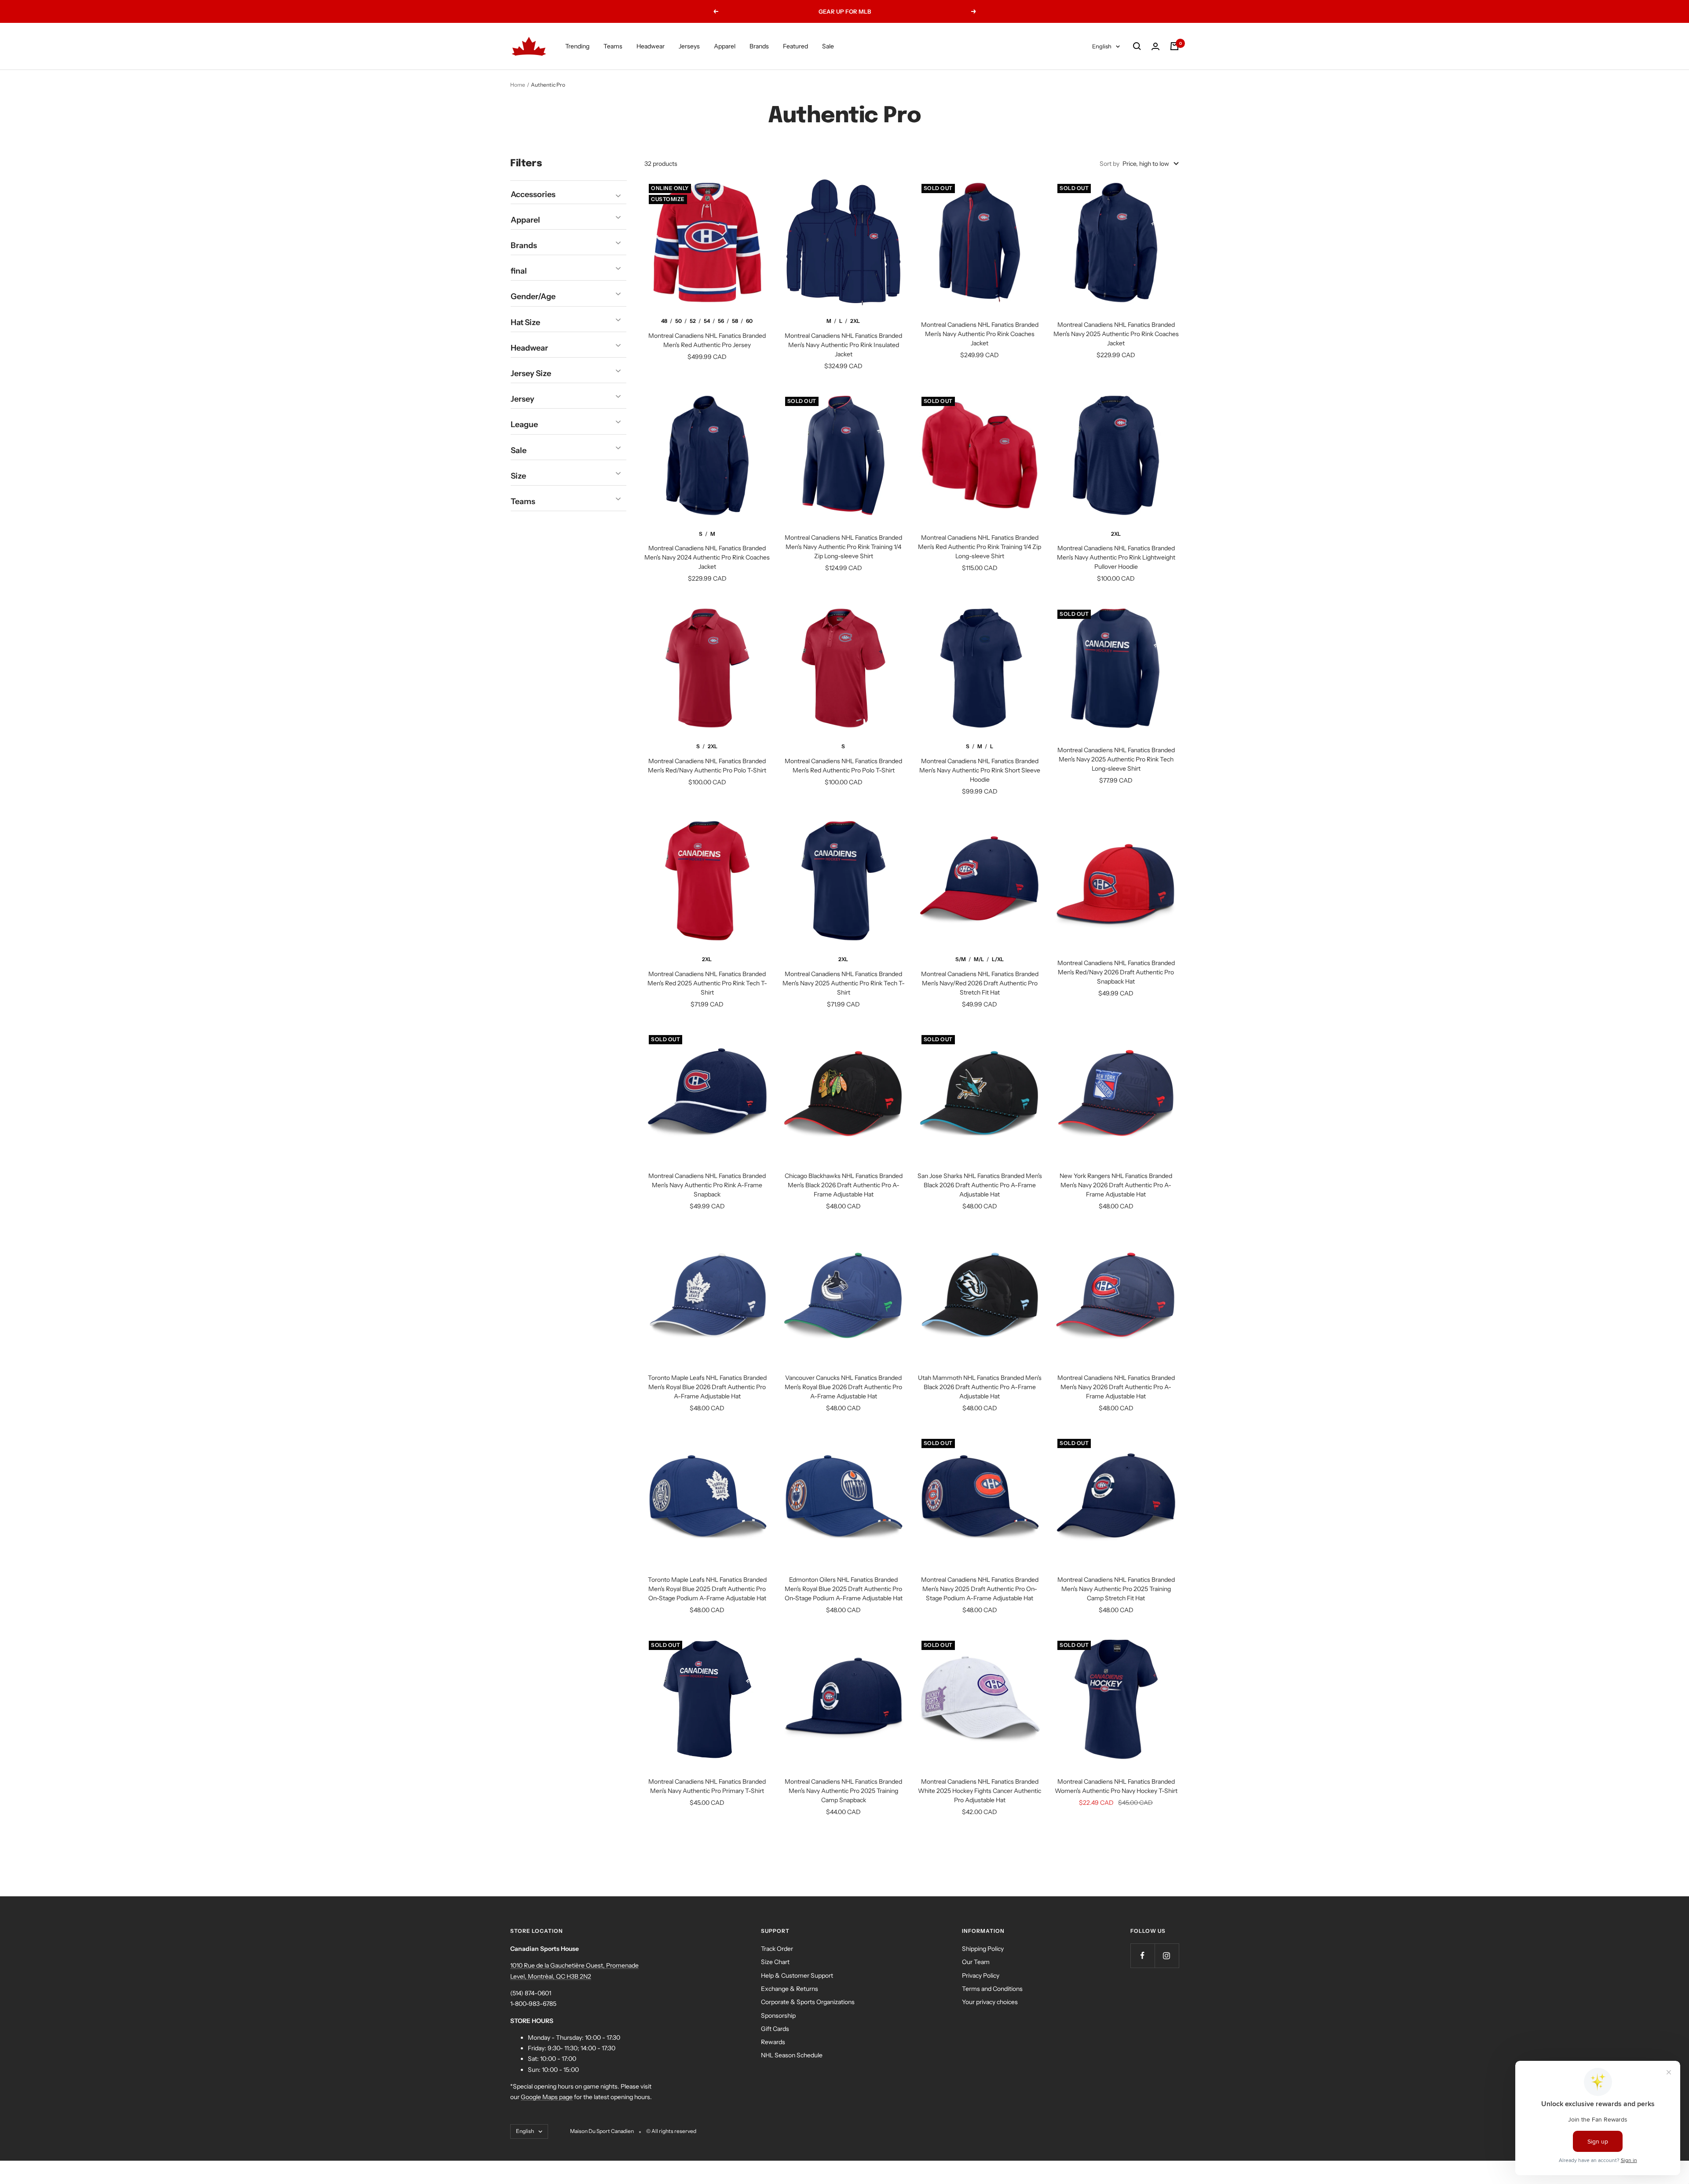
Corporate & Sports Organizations (808, 2002)
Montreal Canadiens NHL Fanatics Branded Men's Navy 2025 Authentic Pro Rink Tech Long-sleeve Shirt (1116, 759)
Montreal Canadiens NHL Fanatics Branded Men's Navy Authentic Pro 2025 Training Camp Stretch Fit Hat (1116, 1589)
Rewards (773, 2042)
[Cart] (1174, 46)
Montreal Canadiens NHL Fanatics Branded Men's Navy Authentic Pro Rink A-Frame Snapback (707, 1185)
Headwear (651, 46)
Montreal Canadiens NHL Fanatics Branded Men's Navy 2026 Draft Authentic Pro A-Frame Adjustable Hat (1116, 1387)
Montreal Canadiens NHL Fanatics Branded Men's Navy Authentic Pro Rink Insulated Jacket (843, 345)
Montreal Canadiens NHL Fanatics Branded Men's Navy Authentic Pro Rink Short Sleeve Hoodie (980, 770)
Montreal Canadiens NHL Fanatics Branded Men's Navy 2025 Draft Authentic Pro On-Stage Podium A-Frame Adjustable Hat (980, 1589)
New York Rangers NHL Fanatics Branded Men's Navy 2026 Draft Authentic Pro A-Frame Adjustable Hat (1116, 1185)
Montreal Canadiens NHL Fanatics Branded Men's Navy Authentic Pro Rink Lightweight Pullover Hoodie (1116, 557)
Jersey (523, 399)
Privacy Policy (981, 1975)
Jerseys (689, 46)
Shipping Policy (983, 1949)
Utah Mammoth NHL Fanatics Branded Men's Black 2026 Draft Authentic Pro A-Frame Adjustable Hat (980, 1387)
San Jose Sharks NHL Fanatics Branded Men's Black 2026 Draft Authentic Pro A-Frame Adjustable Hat (980, 1185)
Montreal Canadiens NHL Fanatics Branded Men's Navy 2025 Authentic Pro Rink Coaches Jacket (1116, 334)
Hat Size (525, 322)
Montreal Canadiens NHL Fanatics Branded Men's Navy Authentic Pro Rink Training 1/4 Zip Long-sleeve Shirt (843, 547)
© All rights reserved (671, 2131)
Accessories (533, 194)
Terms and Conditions (992, 1989)
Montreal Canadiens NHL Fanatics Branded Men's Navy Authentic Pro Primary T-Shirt (707, 1786)
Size (518, 476)
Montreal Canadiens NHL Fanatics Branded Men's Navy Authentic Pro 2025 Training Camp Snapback (843, 1791)
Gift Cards (775, 2029)
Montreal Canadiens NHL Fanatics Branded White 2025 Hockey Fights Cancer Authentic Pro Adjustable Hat (980, 1791)
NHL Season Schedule (792, 2055)
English (1102, 46)
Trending (577, 46)
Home (518, 85)
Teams (613, 46)
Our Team (976, 1962)
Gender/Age (533, 296)
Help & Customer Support (797, 1975)
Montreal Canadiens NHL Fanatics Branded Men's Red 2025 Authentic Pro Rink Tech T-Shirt (707, 983)
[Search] (1137, 46)
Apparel (725, 46)
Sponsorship (778, 2016)
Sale (828, 46)
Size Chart (775, 1962)
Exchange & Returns (790, 1989)
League (524, 424)
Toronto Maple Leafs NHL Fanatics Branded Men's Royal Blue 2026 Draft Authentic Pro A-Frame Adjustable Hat (707, 1387)
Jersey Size (531, 373)
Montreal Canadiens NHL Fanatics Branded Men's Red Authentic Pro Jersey (707, 340)
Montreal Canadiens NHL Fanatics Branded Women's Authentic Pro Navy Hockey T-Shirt (1116, 1786)
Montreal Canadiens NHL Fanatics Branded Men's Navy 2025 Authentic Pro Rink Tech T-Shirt (844, 983)
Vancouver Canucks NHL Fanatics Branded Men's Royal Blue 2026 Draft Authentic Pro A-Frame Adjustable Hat (843, 1387)
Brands (759, 46)
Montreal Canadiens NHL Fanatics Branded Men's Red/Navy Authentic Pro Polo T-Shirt (707, 766)
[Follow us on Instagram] (1167, 1955)
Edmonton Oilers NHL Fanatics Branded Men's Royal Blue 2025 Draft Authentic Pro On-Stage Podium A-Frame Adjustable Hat (844, 1589)
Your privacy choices (990, 2002)
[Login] (1155, 46)
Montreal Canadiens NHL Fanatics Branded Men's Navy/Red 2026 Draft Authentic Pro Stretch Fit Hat (980, 983)
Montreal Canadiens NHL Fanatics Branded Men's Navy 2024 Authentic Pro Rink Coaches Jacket (707, 557)
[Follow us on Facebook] (1142, 1955)
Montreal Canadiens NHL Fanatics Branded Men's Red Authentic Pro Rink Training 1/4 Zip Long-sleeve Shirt (980, 547)
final (519, 271)
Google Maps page (547, 2097)
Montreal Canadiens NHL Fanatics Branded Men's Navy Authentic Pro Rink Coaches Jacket (980, 334)
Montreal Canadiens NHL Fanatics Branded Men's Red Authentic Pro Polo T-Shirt (843, 766)
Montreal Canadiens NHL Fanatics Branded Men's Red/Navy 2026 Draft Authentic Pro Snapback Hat (1116, 972)
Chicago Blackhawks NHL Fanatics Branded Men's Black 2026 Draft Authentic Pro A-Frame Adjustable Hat (844, 1185)
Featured (795, 46)
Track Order (777, 1949)
